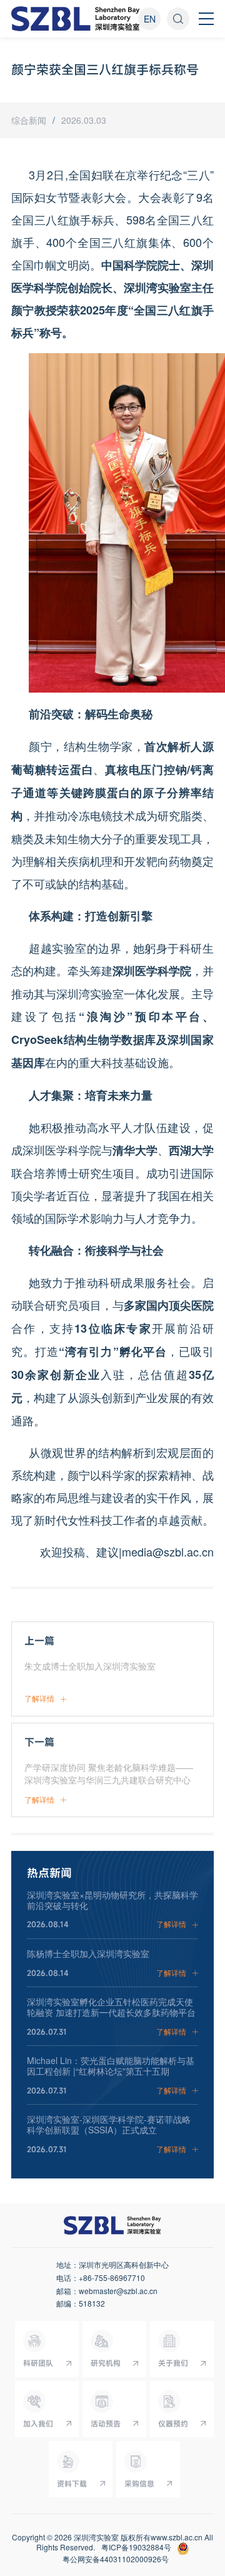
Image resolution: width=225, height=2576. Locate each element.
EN (150, 19)
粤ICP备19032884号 (136, 2547)
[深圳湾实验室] (76, 19)
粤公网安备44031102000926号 (116, 2559)
